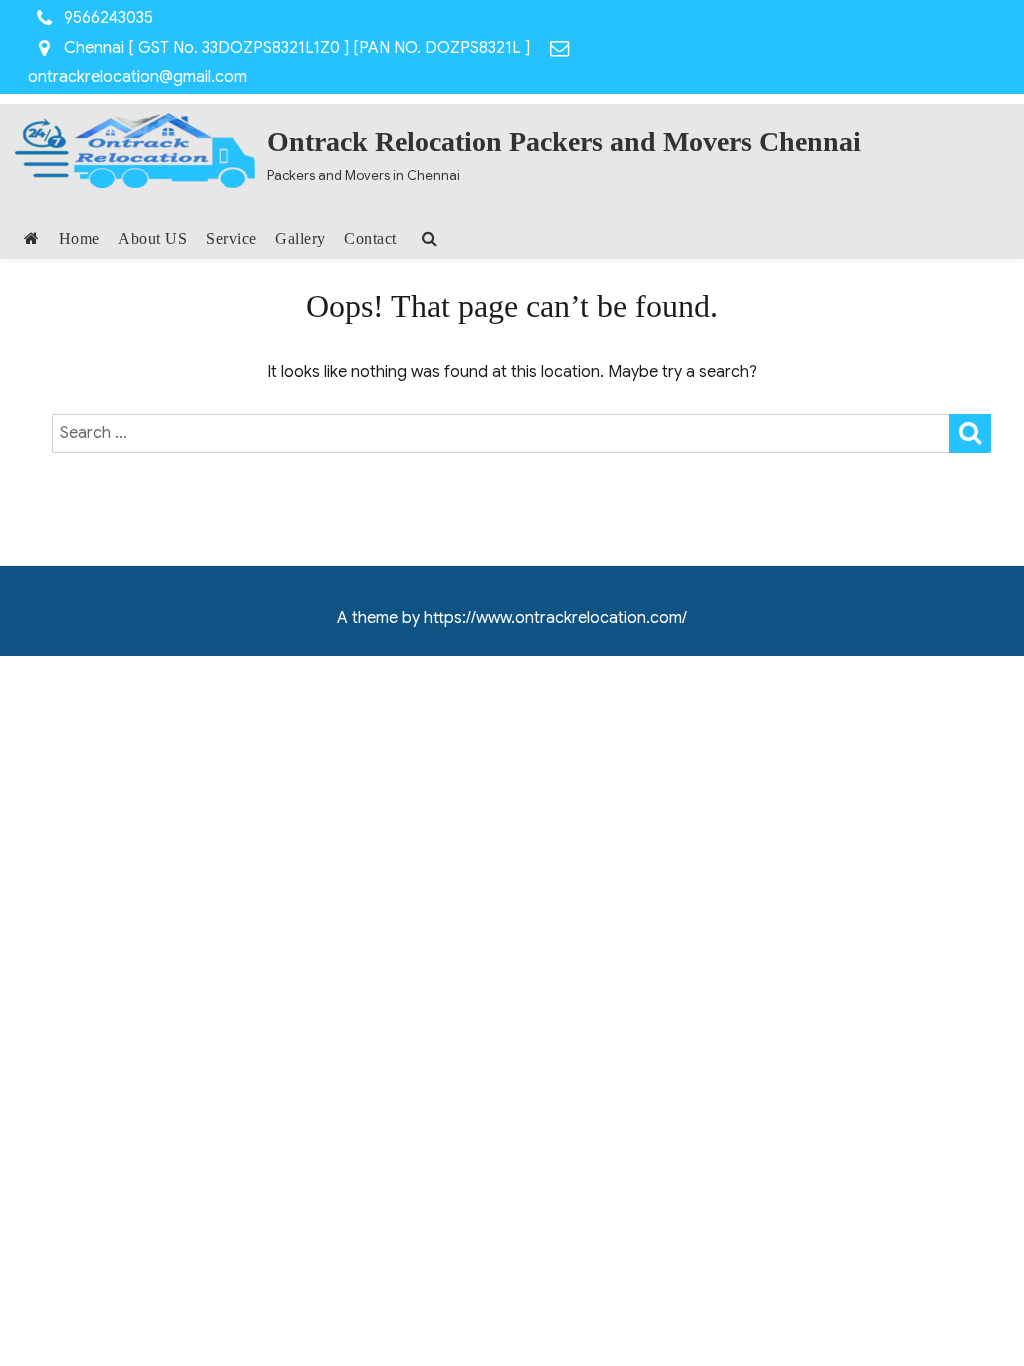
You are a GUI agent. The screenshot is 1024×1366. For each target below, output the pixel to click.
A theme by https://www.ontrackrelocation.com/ (512, 618)
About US (152, 238)
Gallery (300, 238)
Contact (370, 238)
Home (79, 238)
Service (231, 238)
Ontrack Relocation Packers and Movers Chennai (564, 141)
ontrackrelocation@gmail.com (137, 77)
